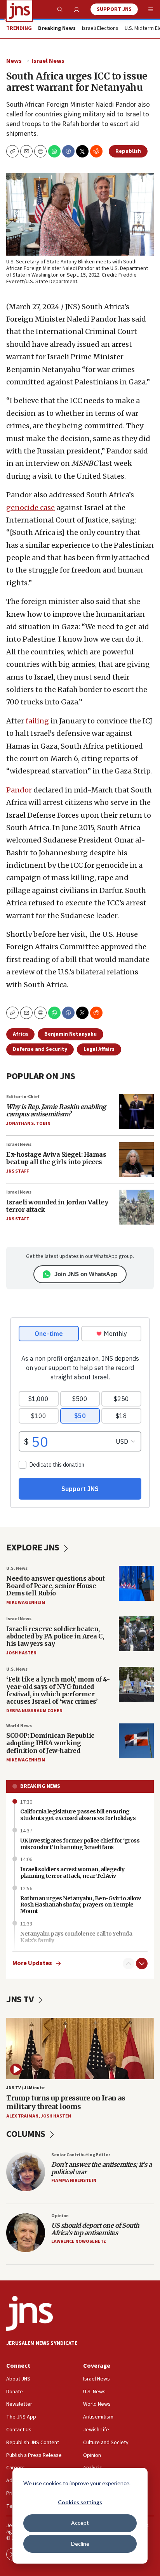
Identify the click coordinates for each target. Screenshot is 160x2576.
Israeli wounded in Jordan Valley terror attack (57, 1206)
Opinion (60, 2216)
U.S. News (17, 1568)
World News (19, 1726)
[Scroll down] (142, 1964)
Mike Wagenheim (26, 1603)
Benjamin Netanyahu (70, 1034)
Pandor (19, 790)
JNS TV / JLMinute (25, 2088)
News (14, 61)
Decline (80, 2544)
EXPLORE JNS (34, 1548)
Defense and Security (40, 1049)
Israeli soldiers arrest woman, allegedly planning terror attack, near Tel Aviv (72, 1873)
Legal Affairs (99, 1049)
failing (37, 721)
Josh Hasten (21, 1653)
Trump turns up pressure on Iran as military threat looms (66, 2102)
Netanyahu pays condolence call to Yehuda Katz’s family (76, 1937)
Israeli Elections (100, 29)
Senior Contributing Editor (81, 2155)
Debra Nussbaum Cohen (34, 1711)
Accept (80, 2523)
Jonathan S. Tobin (28, 1124)
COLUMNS (27, 2134)
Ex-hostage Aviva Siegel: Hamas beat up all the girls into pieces (56, 1158)
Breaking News (40, 1786)
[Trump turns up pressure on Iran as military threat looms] (80, 2048)
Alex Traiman (22, 2116)
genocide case (30, 508)
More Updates (32, 1963)
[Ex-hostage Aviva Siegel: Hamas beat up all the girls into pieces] (136, 1159)
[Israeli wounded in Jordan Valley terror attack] (136, 1207)
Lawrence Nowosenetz (79, 2241)
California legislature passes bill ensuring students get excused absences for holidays (78, 1815)
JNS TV (21, 1999)
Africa (20, 1034)
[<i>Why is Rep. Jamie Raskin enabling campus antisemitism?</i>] (136, 1112)
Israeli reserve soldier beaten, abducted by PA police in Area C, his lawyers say (55, 1636)
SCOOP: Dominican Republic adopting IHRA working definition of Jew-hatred (50, 1743)
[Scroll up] (129, 1964)
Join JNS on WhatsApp (86, 1274)
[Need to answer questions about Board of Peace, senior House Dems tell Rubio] (136, 1583)
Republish (128, 151)
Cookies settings (80, 2502)
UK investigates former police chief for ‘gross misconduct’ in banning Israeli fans (80, 1844)
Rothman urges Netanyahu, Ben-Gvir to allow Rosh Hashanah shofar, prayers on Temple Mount (80, 1905)
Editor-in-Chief (23, 1097)
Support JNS (114, 9)
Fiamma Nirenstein (74, 2181)
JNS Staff (17, 1171)
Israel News (48, 61)
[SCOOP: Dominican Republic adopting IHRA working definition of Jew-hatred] (136, 1741)
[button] (40, 151)
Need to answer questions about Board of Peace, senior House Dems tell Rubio (55, 1586)
